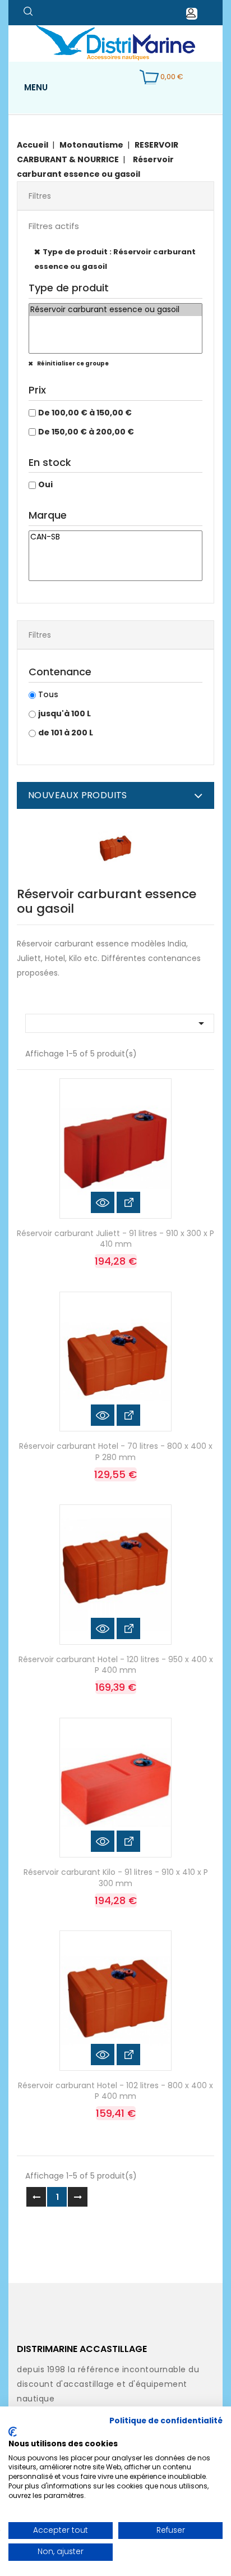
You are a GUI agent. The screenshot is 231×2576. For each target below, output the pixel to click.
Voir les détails (128, 1202)
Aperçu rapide (103, 1202)
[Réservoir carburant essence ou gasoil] (115, 310)
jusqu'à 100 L (64, 713)
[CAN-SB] (115, 537)
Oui (45, 484)
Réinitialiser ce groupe (72, 363)
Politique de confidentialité (166, 2421)
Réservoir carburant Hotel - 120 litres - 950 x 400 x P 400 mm (116, 1665)
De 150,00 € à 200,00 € (86, 432)
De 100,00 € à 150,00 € (85, 413)
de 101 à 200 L (66, 733)
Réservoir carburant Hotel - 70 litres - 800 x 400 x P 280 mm (116, 1452)
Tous (48, 694)
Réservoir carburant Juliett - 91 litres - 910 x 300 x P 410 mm (115, 1239)
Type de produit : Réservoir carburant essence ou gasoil (115, 259)
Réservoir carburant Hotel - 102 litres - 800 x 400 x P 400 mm (115, 2091)
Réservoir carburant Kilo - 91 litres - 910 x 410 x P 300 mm (116, 1878)
